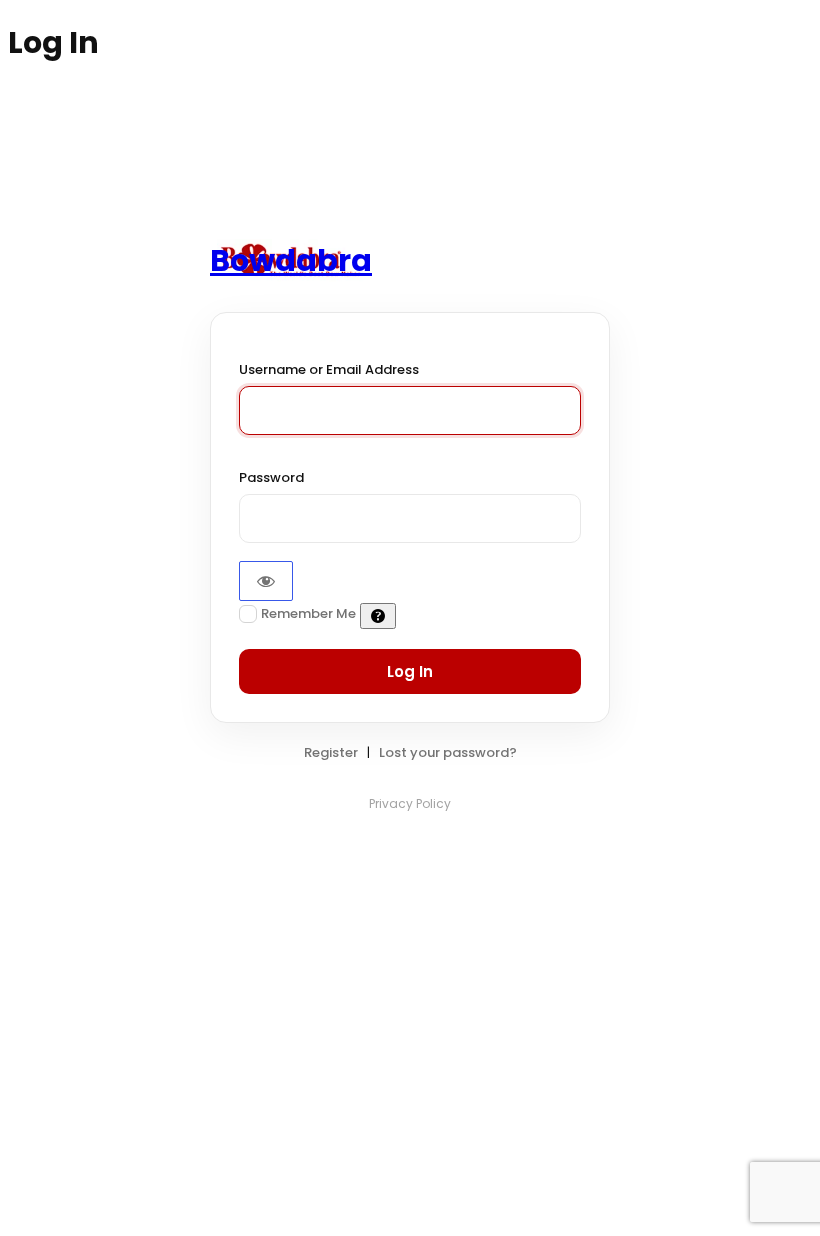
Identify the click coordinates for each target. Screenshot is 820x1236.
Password (271, 477)
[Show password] (266, 581)
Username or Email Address (329, 369)
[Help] (378, 616)
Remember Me (308, 613)
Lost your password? (448, 752)
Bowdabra (291, 260)
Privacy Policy (410, 803)
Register (331, 752)
